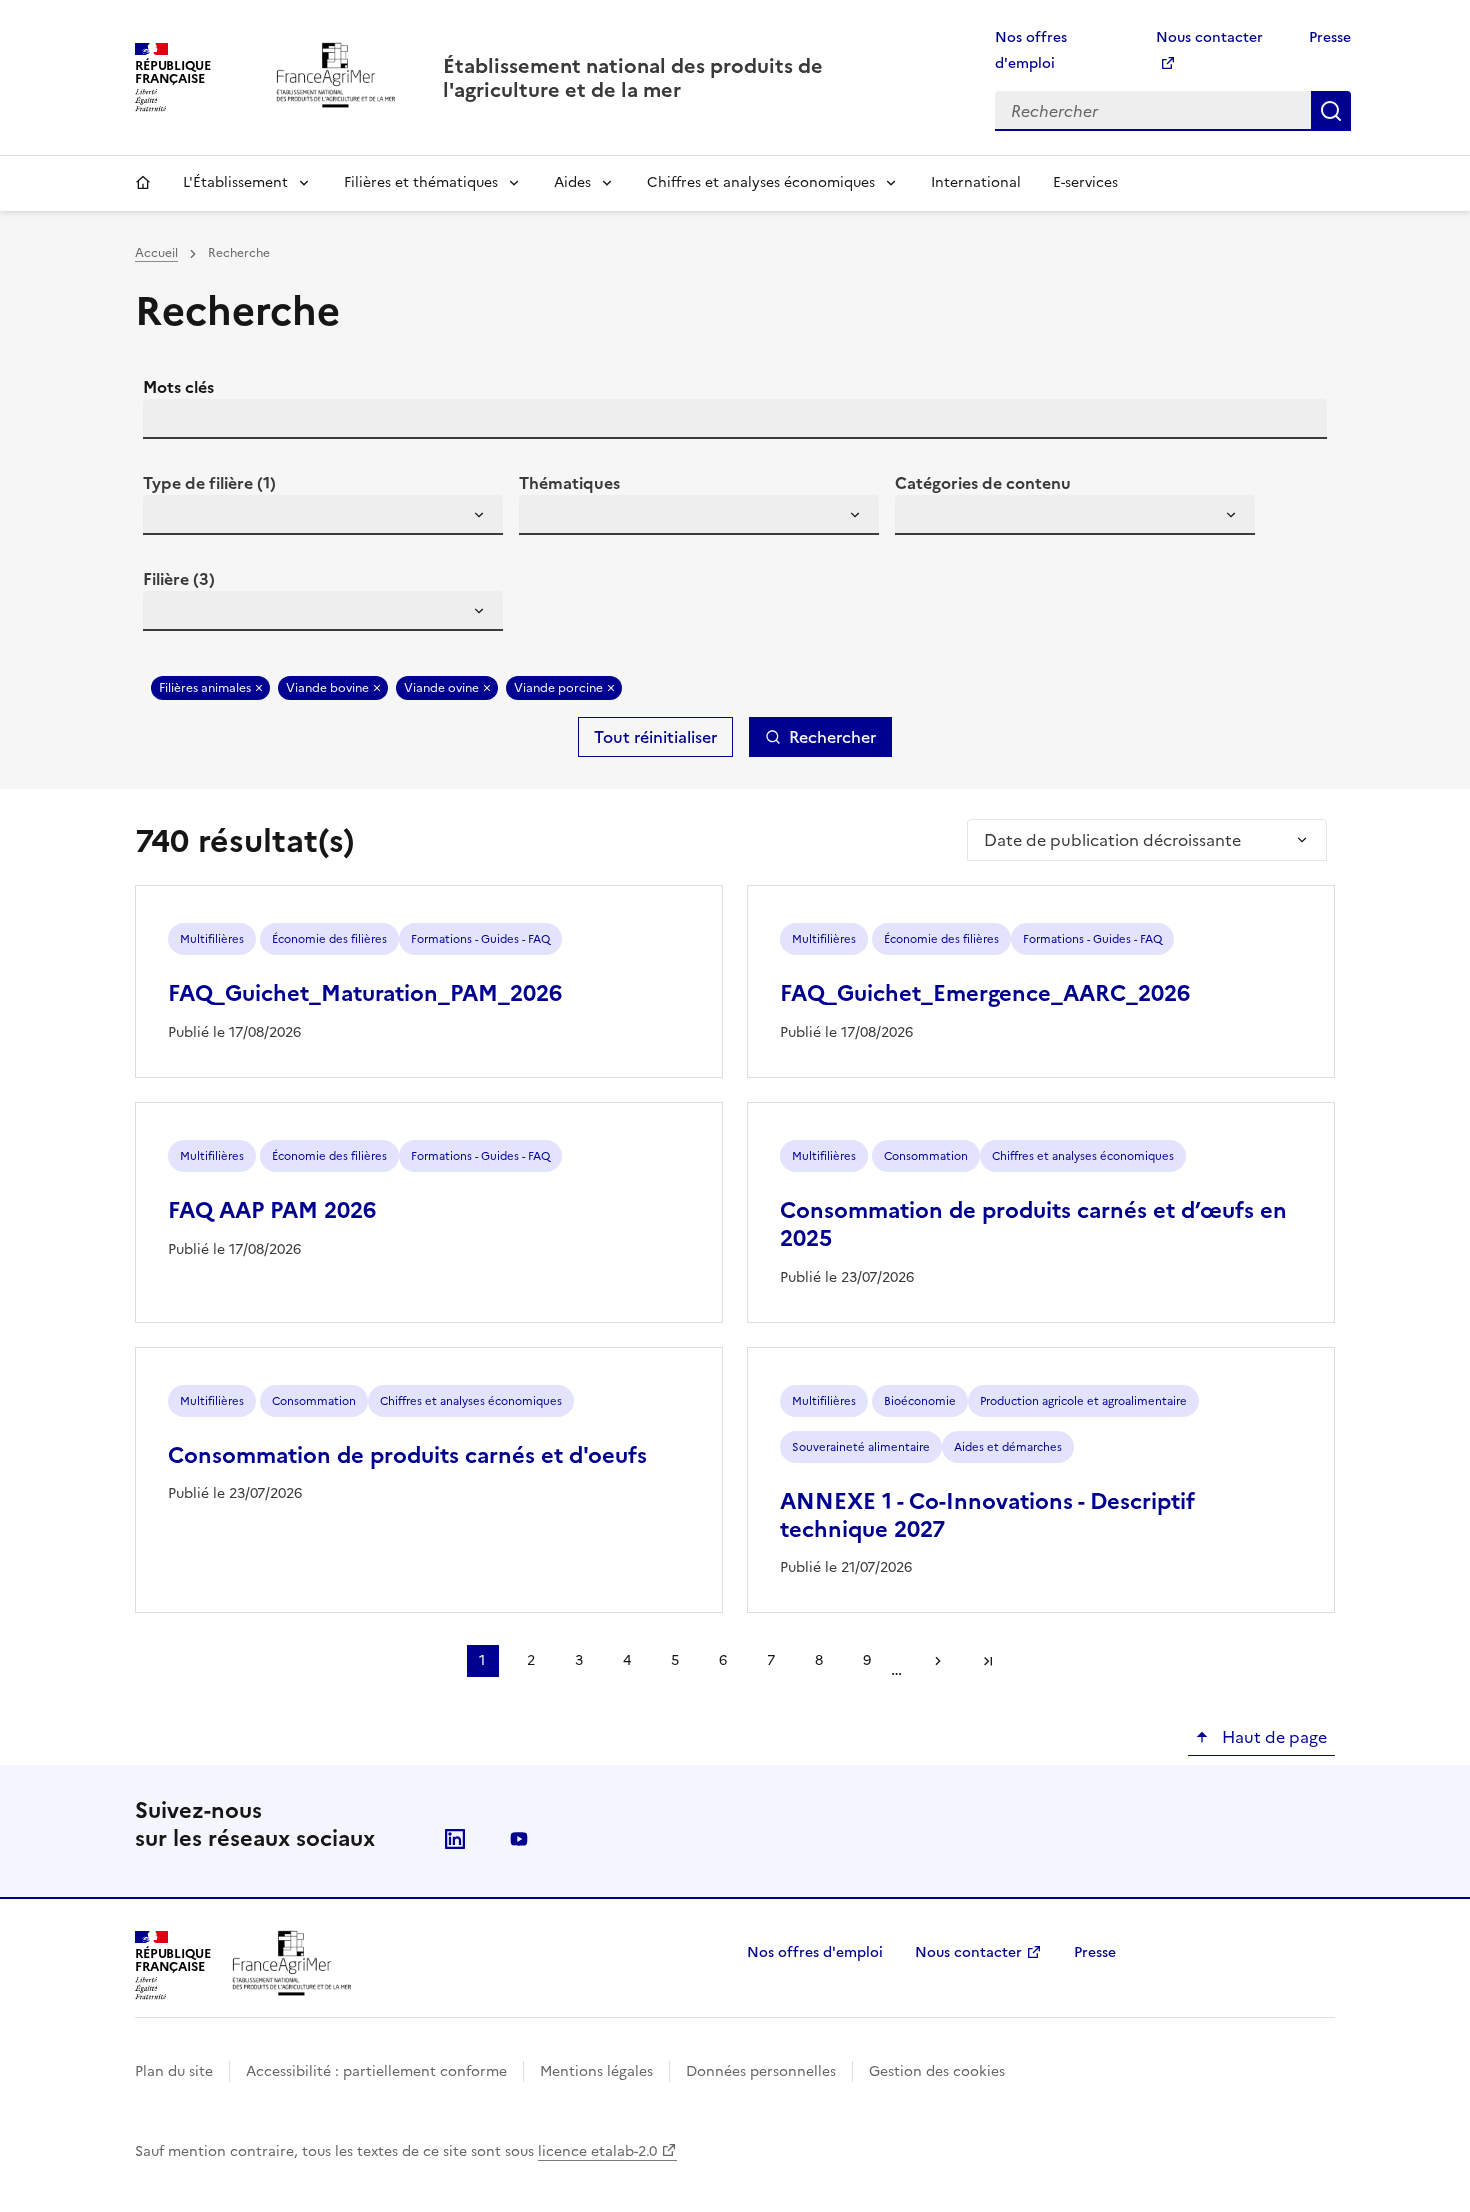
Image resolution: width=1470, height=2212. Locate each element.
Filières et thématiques (421, 182)
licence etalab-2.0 (597, 2151)
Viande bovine (327, 688)
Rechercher (1331, 111)
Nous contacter (968, 1952)
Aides (572, 182)
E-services (1085, 182)
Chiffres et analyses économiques (761, 182)
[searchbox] (170, 518)
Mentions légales (596, 2071)
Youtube (519, 1839)
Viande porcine (558, 688)
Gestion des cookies (937, 2071)
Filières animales (205, 688)
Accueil (143, 183)
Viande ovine (441, 688)
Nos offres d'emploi (815, 1952)
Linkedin (455, 1839)
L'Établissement (235, 182)
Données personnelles (761, 2071)
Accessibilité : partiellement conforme (376, 2071)
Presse (1330, 37)
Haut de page (1272, 1737)
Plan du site (174, 2071)
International (976, 182)
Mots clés (178, 387)
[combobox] (323, 515)
